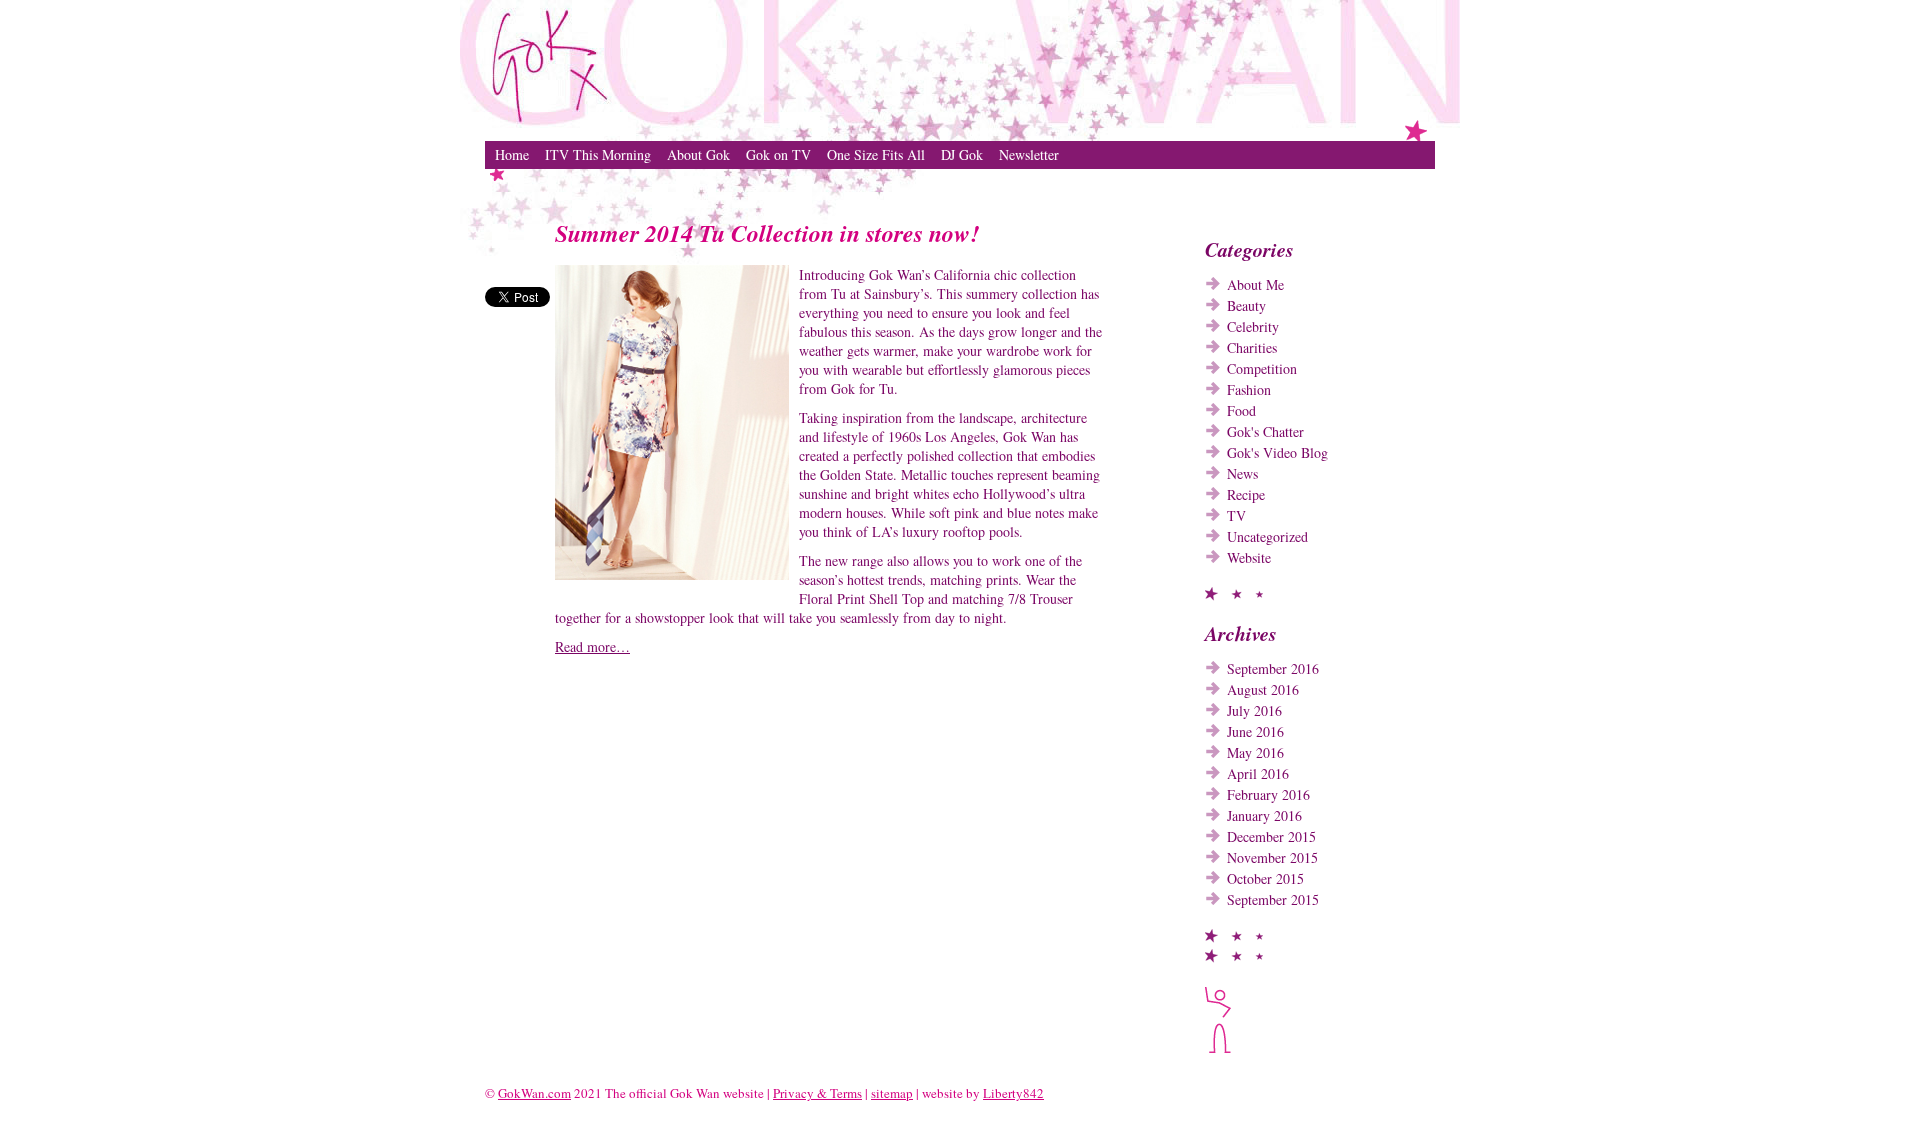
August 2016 (1263, 689)
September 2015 (1273, 899)
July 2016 (1254, 710)
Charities (1252, 347)
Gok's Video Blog (1277, 452)
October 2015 (1265, 878)
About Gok (698, 154)
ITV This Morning (598, 154)
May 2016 (1255, 752)
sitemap (892, 1093)
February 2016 (1268, 794)
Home (512, 154)
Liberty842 (1013, 1093)
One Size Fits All (876, 154)
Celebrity (1253, 326)
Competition (1262, 368)
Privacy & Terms (817, 1093)
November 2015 (1272, 857)
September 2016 (1273, 668)
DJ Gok (962, 154)
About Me (1255, 284)
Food (1241, 410)
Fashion (1249, 389)
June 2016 (1255, 731)
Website (1249, 557)
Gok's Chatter (1265, 431)
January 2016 (1264, 815)
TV (1236, 515)
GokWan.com (534, 1093)
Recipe (1246, 494)
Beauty (1246, 305)
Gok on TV (778, 154)
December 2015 (1271, 836)
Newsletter (1029, 154)
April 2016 (1258, 773)
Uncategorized (1267, 536)
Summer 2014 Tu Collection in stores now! (767, 233)
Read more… (592, 646)
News (1242, 473)
